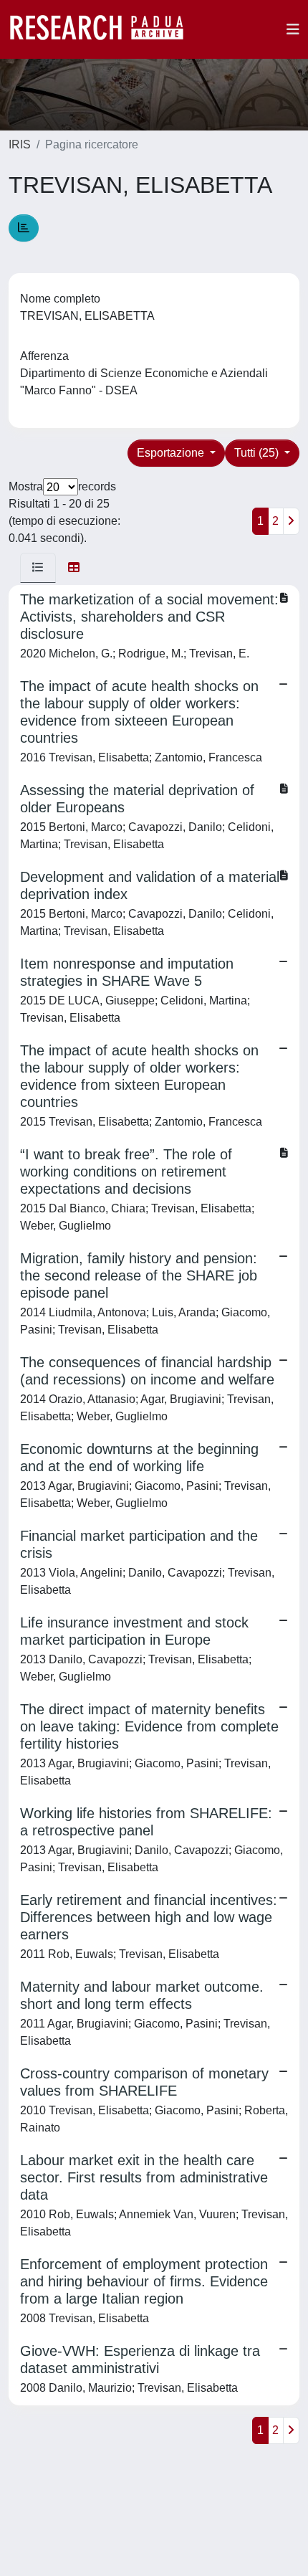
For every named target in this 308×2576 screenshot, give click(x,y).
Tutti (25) (258, 453)
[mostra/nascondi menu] (293, 29)
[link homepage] (104, 29)
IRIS (20, 144)
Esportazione (172, 453)
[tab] (38, 568)
